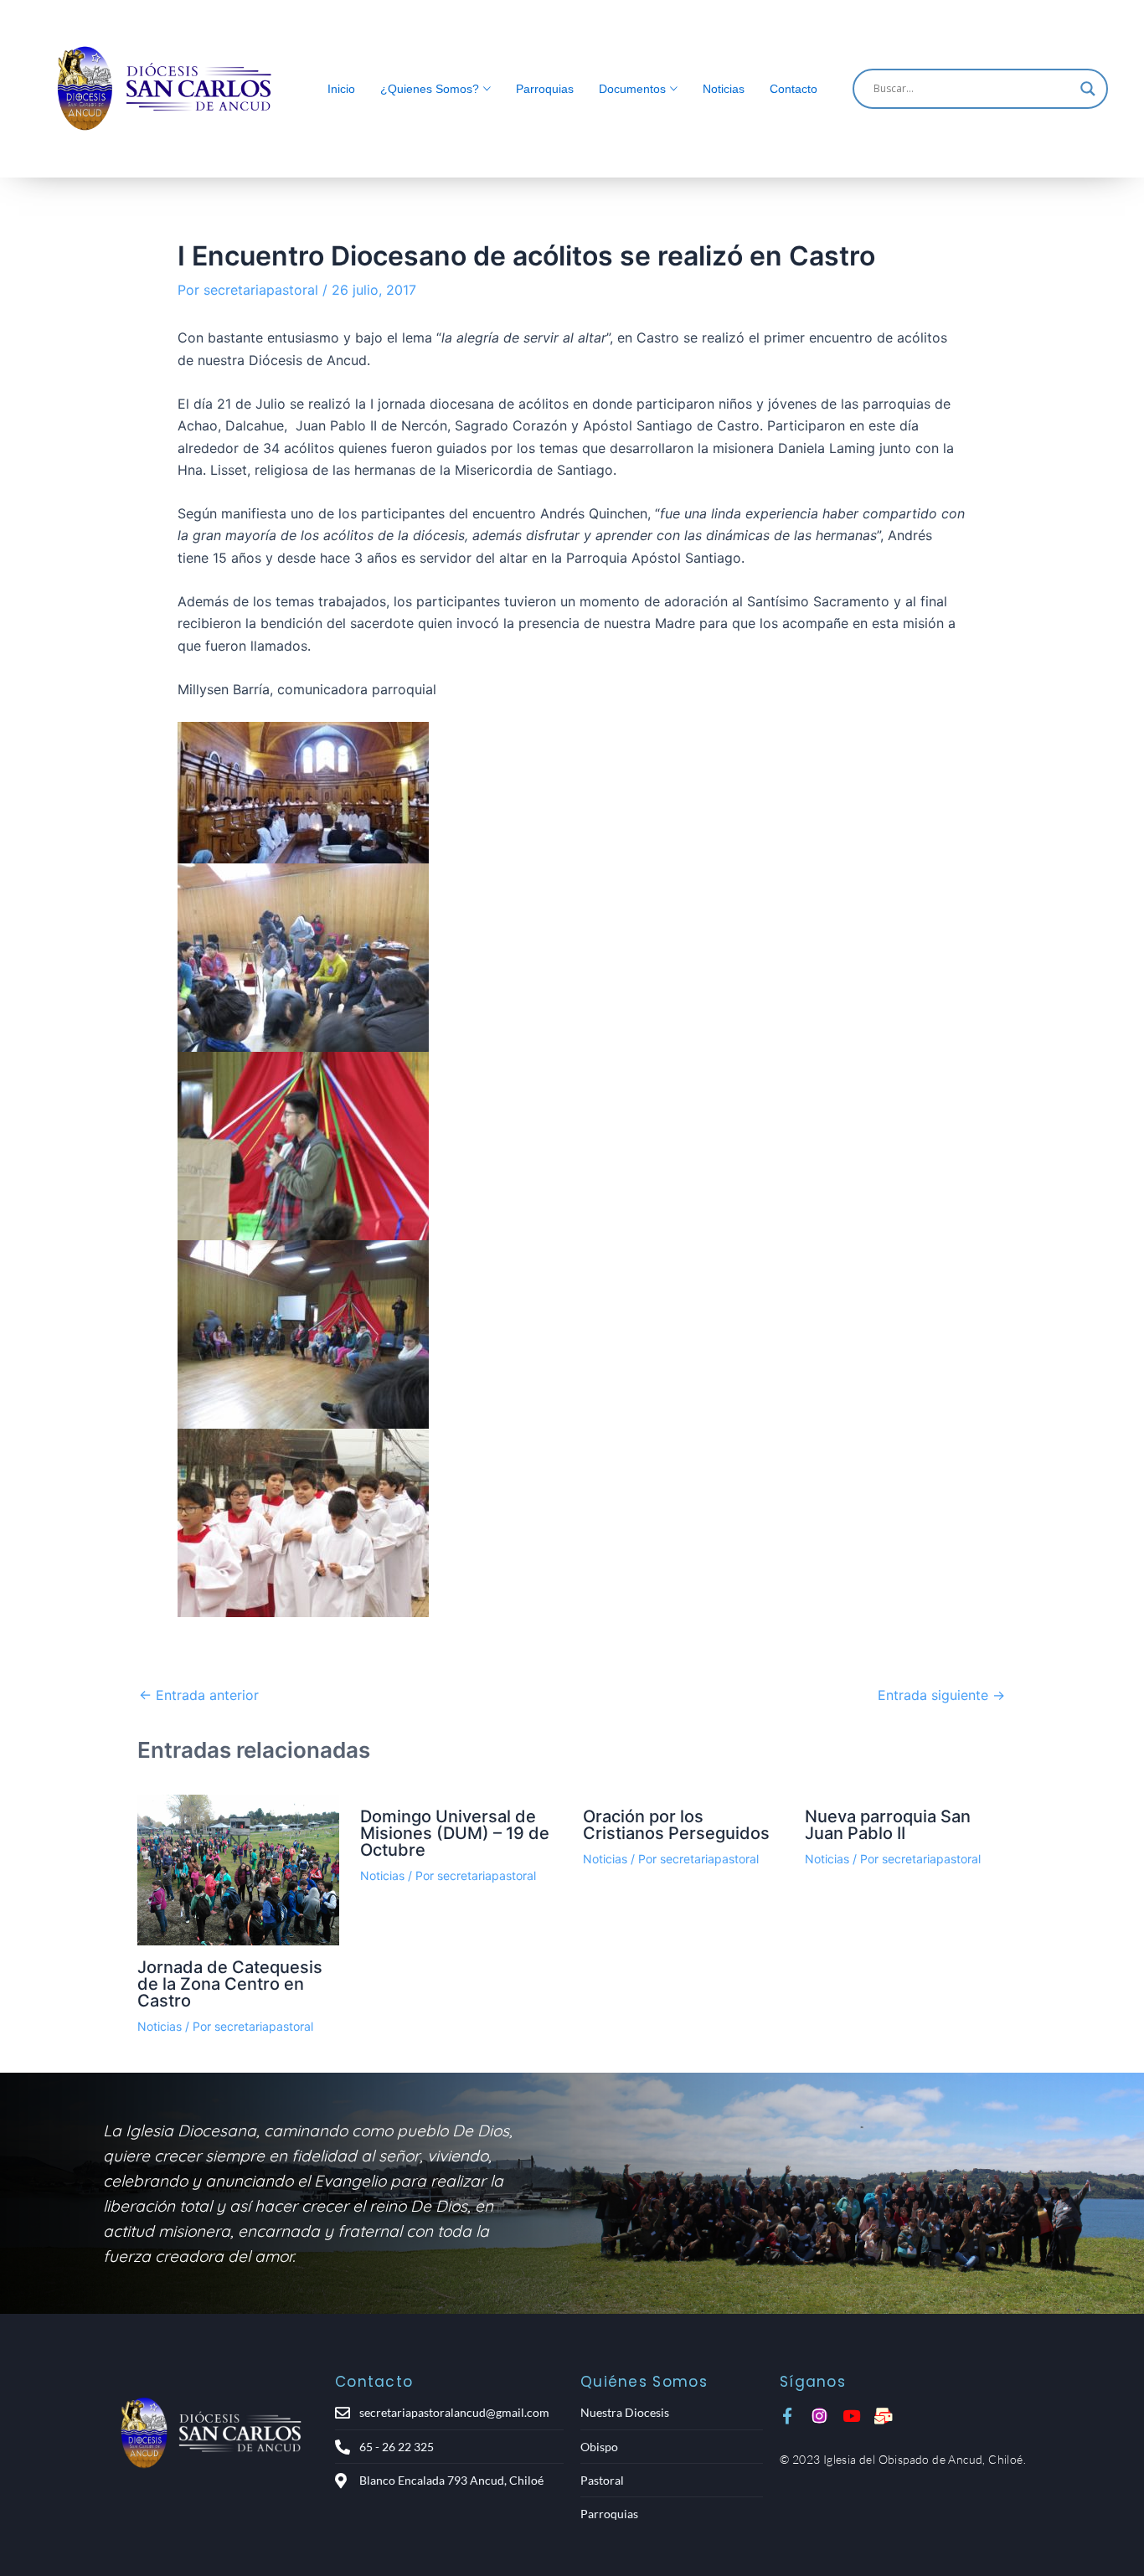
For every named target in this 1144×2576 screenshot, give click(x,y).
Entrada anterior (199, 1695)
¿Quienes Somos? (430, 89)
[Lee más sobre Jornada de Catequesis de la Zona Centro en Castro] (238, 1870)
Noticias (724, 89)
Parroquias (545, 89)
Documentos (632, 89)
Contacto (794, 89)
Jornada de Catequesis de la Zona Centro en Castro (230, 1984)
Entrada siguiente (941, 1695)
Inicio (341, 89)
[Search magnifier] (1088, 89)
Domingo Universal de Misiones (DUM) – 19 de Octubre (455, 1833)
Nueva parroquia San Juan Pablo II (888, 1825)
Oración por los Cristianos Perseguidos (676, 1825)
